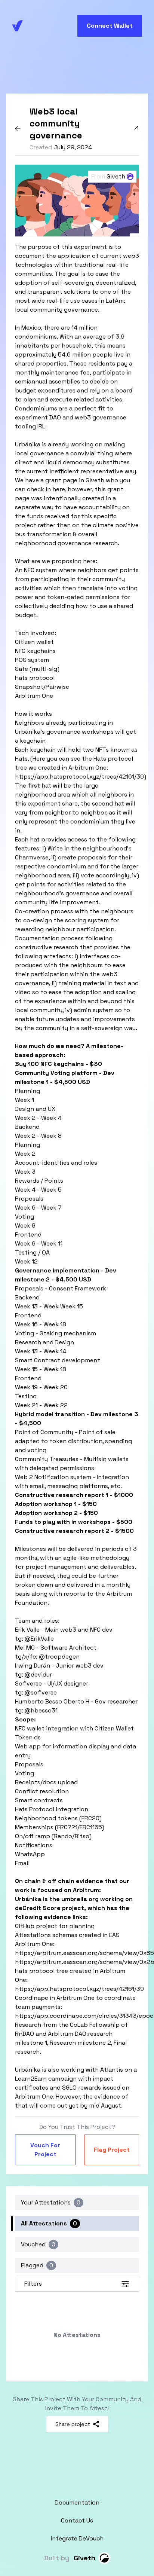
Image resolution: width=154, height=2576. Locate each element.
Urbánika (28, 444)
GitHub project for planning (55, 1926)
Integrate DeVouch (77, 2538)
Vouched (38, 2244)
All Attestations (49, 2223)
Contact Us (77, 2520)
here (59, 489)
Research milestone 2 (80, 2043)
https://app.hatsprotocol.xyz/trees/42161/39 (79, 777)
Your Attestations (51, 2202)
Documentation (77, 2502)
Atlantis (112, 2070)
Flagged (37, 2265)
